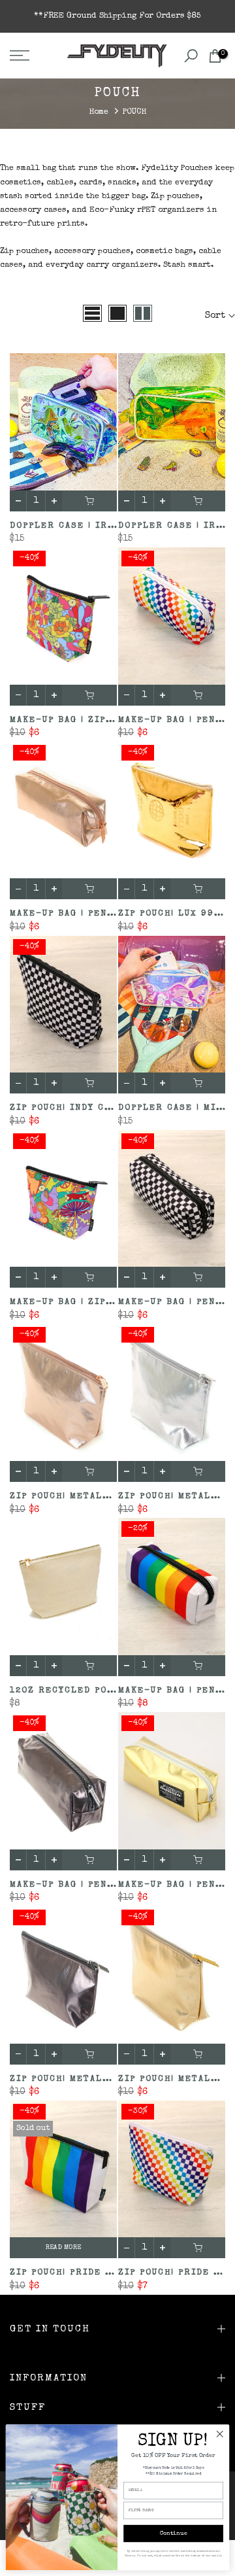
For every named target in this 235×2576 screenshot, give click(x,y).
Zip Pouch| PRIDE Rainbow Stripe (101, 2273)
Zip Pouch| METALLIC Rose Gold (96, 1497)
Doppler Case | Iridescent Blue (99, 526)
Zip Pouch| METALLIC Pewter (87, 2079)
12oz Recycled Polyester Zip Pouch (110, 1691)
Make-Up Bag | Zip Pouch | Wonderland (114, 1302)
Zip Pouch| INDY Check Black (88, 1108)
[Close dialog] (220, 2434)
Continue (174, 2534)
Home (99, 112)
